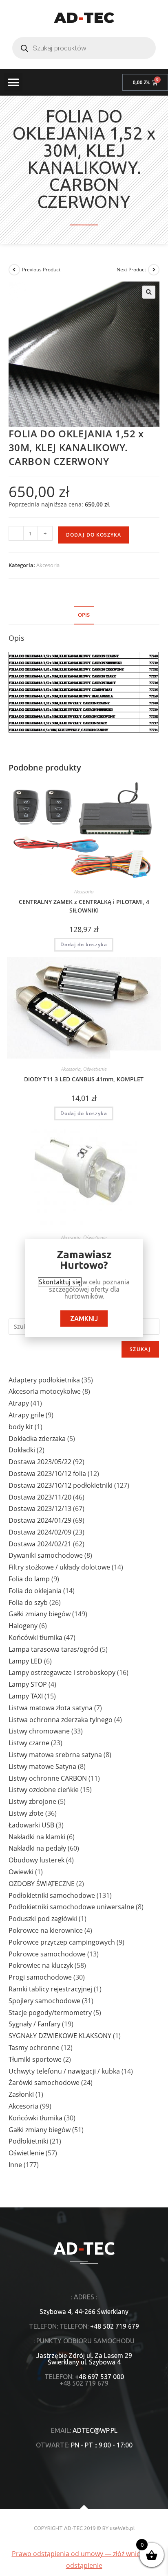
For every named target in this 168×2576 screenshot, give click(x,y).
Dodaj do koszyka (94, 535)
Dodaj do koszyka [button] (84, 944)
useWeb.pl (122, 2528)
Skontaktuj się (60, 1282)
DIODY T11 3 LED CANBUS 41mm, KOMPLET (84, 1079)
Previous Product (41, 270)
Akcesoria (48, 565)
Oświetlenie (95, 1069)
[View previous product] (14, 270)
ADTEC (84, 17)
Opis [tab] (84, 615)
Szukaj (140, 1349)
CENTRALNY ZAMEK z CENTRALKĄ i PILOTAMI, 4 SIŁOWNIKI (84, 906)
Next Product (131, 270)
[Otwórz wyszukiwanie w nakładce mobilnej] (84, 48)
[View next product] (154, 270)
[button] (13, 82)
